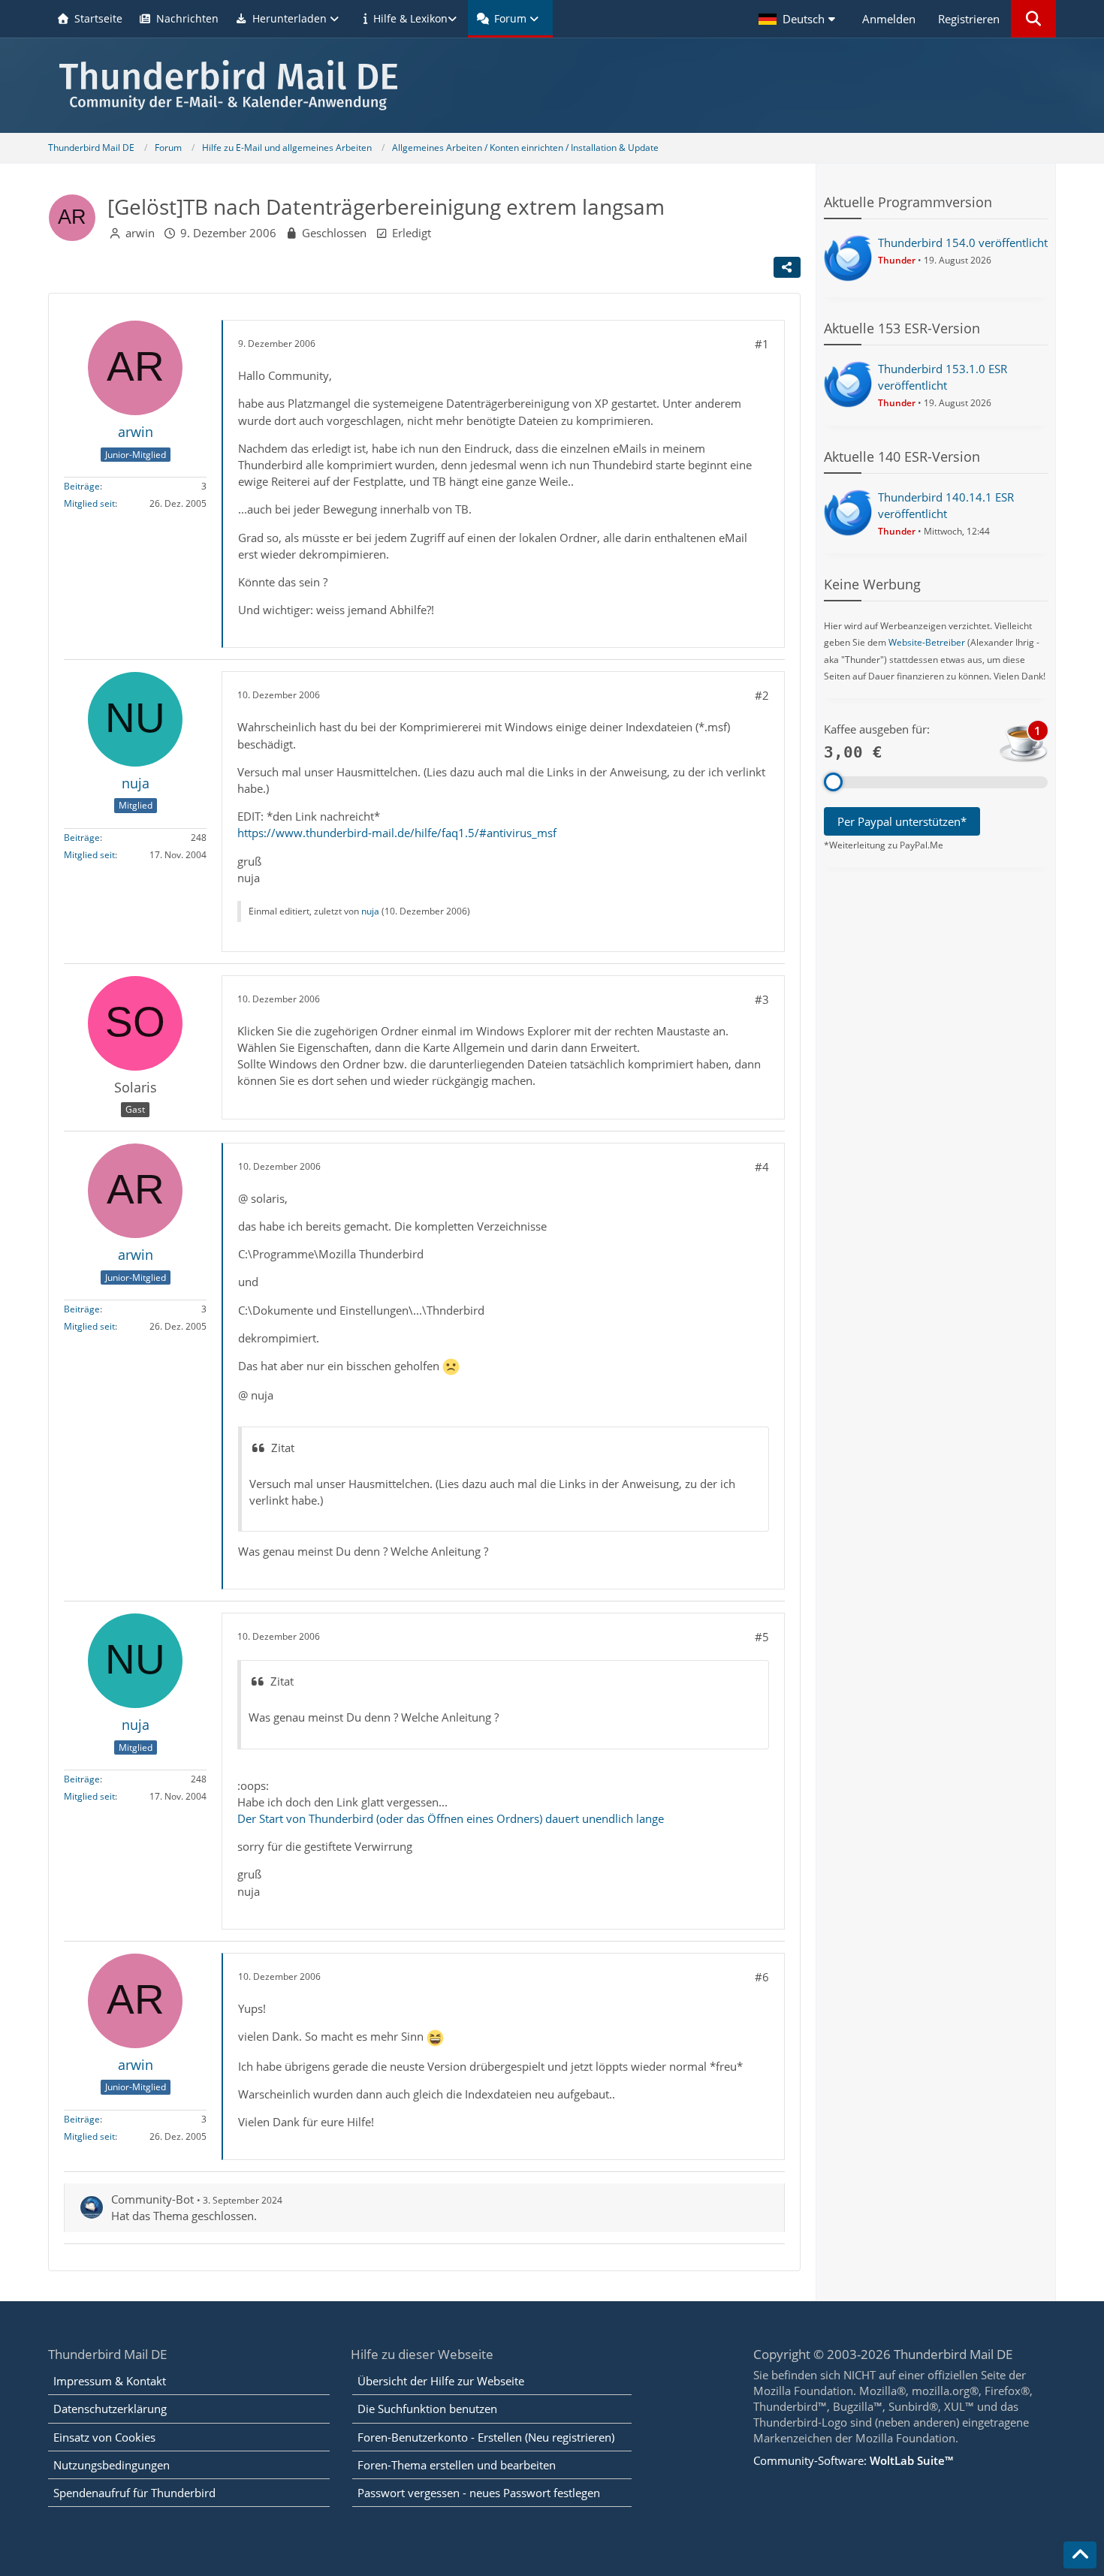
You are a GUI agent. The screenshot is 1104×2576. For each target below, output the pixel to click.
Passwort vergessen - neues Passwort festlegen (479, 2493)
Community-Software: (853, 2460)
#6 (762, 1977)
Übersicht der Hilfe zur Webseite (441, 2381)
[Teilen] (787, 267)
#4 (762, 1167)
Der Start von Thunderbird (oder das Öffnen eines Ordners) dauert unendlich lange (451, 1818)
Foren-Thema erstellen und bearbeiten (457, 2465)
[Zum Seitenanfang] (1080, 2555)
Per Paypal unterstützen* (902, 821)
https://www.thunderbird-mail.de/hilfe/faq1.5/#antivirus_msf (397, 833)
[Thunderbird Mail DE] (552, 85)
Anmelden (889, 19)
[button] (799, 19)
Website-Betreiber (927, 642)
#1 (762, 344)
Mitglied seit (89, 503)
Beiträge (82, 486)
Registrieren (969, 19)
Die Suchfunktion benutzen (427, 2409)
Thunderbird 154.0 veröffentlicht (963, 243)
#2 (762, 695)
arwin (140, 233)
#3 (762, 999)
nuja (370, 911)
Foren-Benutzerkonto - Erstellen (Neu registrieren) (486, 2437)
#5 (762, 1637)
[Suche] (1033, 19)
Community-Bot (152, 2199)
